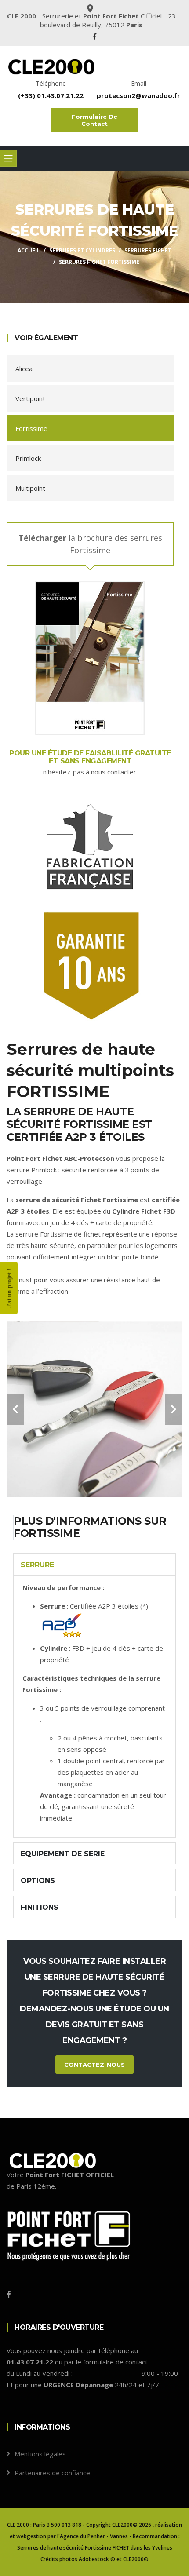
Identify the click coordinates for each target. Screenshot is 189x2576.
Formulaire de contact (94, 120)
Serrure (37, 1565)
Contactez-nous (94, 2065)
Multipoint (30, 488)
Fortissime (31, 428)
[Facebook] (95, 36)
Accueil (29, 250)
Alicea (24, 369)
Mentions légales (40, 2454)
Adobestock (94, 2559)
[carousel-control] (15, 1409)
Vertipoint (30, 398)
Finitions (40, 1907)
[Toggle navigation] (8, 158)
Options (38, 1881)
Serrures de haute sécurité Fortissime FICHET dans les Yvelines (95, 2548)
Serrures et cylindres (82, 250)
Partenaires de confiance (52, 2473)
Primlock (28, 458)
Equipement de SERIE (63, 1854)
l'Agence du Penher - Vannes (93, 2536)
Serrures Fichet (148, 250)
